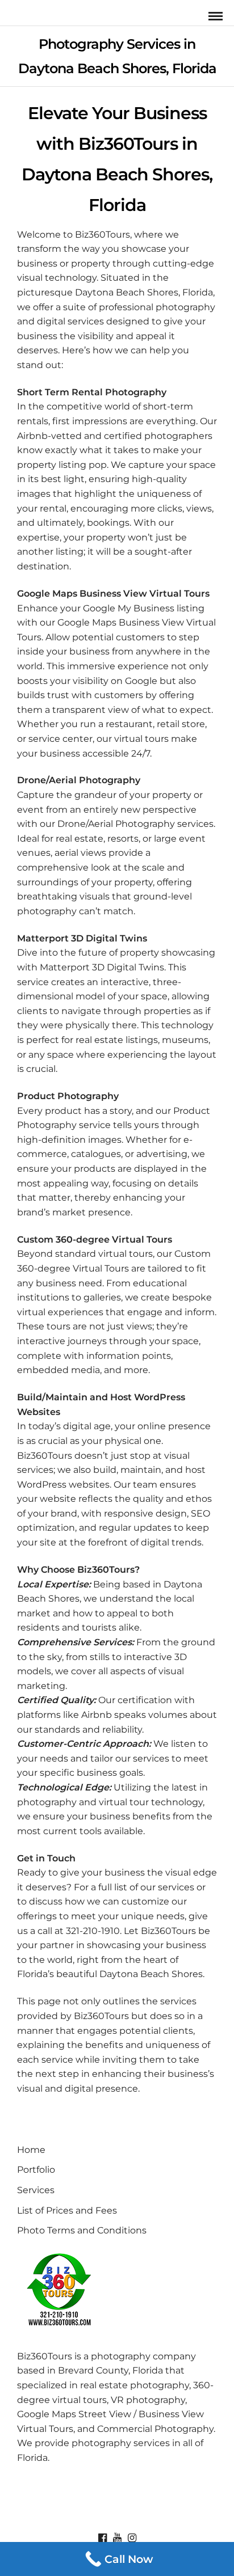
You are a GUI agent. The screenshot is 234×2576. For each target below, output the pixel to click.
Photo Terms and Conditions (82, 2230)
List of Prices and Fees (67, 2210)
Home (31, 2150)
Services (36, 2190)
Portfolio (36, 2170)
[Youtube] (117, 2538)
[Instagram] (132, 2538)
